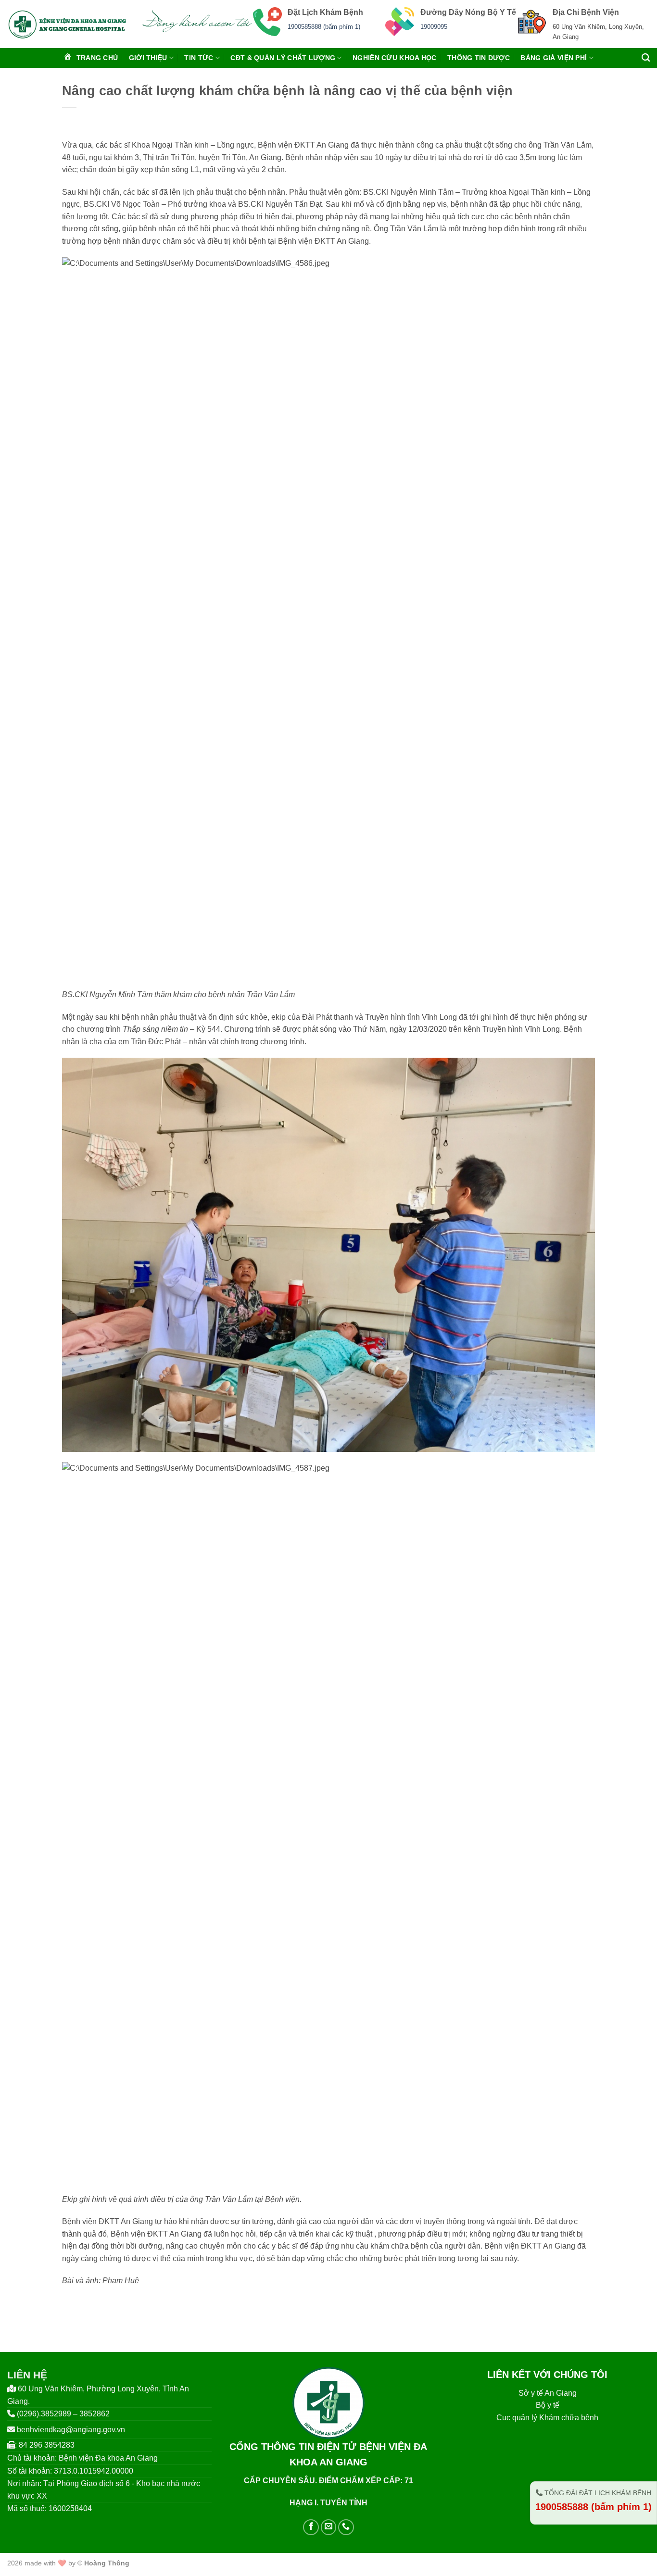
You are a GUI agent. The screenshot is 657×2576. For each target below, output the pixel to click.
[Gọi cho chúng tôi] (346, 2527)
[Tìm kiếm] (646, 58)
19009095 (434, 27)
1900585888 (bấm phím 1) (324, 27)
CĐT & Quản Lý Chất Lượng (283, 58)
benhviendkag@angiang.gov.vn (71, 2430)
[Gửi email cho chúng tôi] (329, 2527)
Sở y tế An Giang (548, 2393)
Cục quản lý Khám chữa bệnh (547, 2418)
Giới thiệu (148, 58)
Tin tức (199, 58)
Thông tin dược (479, 58)
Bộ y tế (548, 2405)
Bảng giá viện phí (554, 58)
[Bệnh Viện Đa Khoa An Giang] (67, 24)
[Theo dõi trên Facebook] (311, 2527)
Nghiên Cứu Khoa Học (394, 58)
